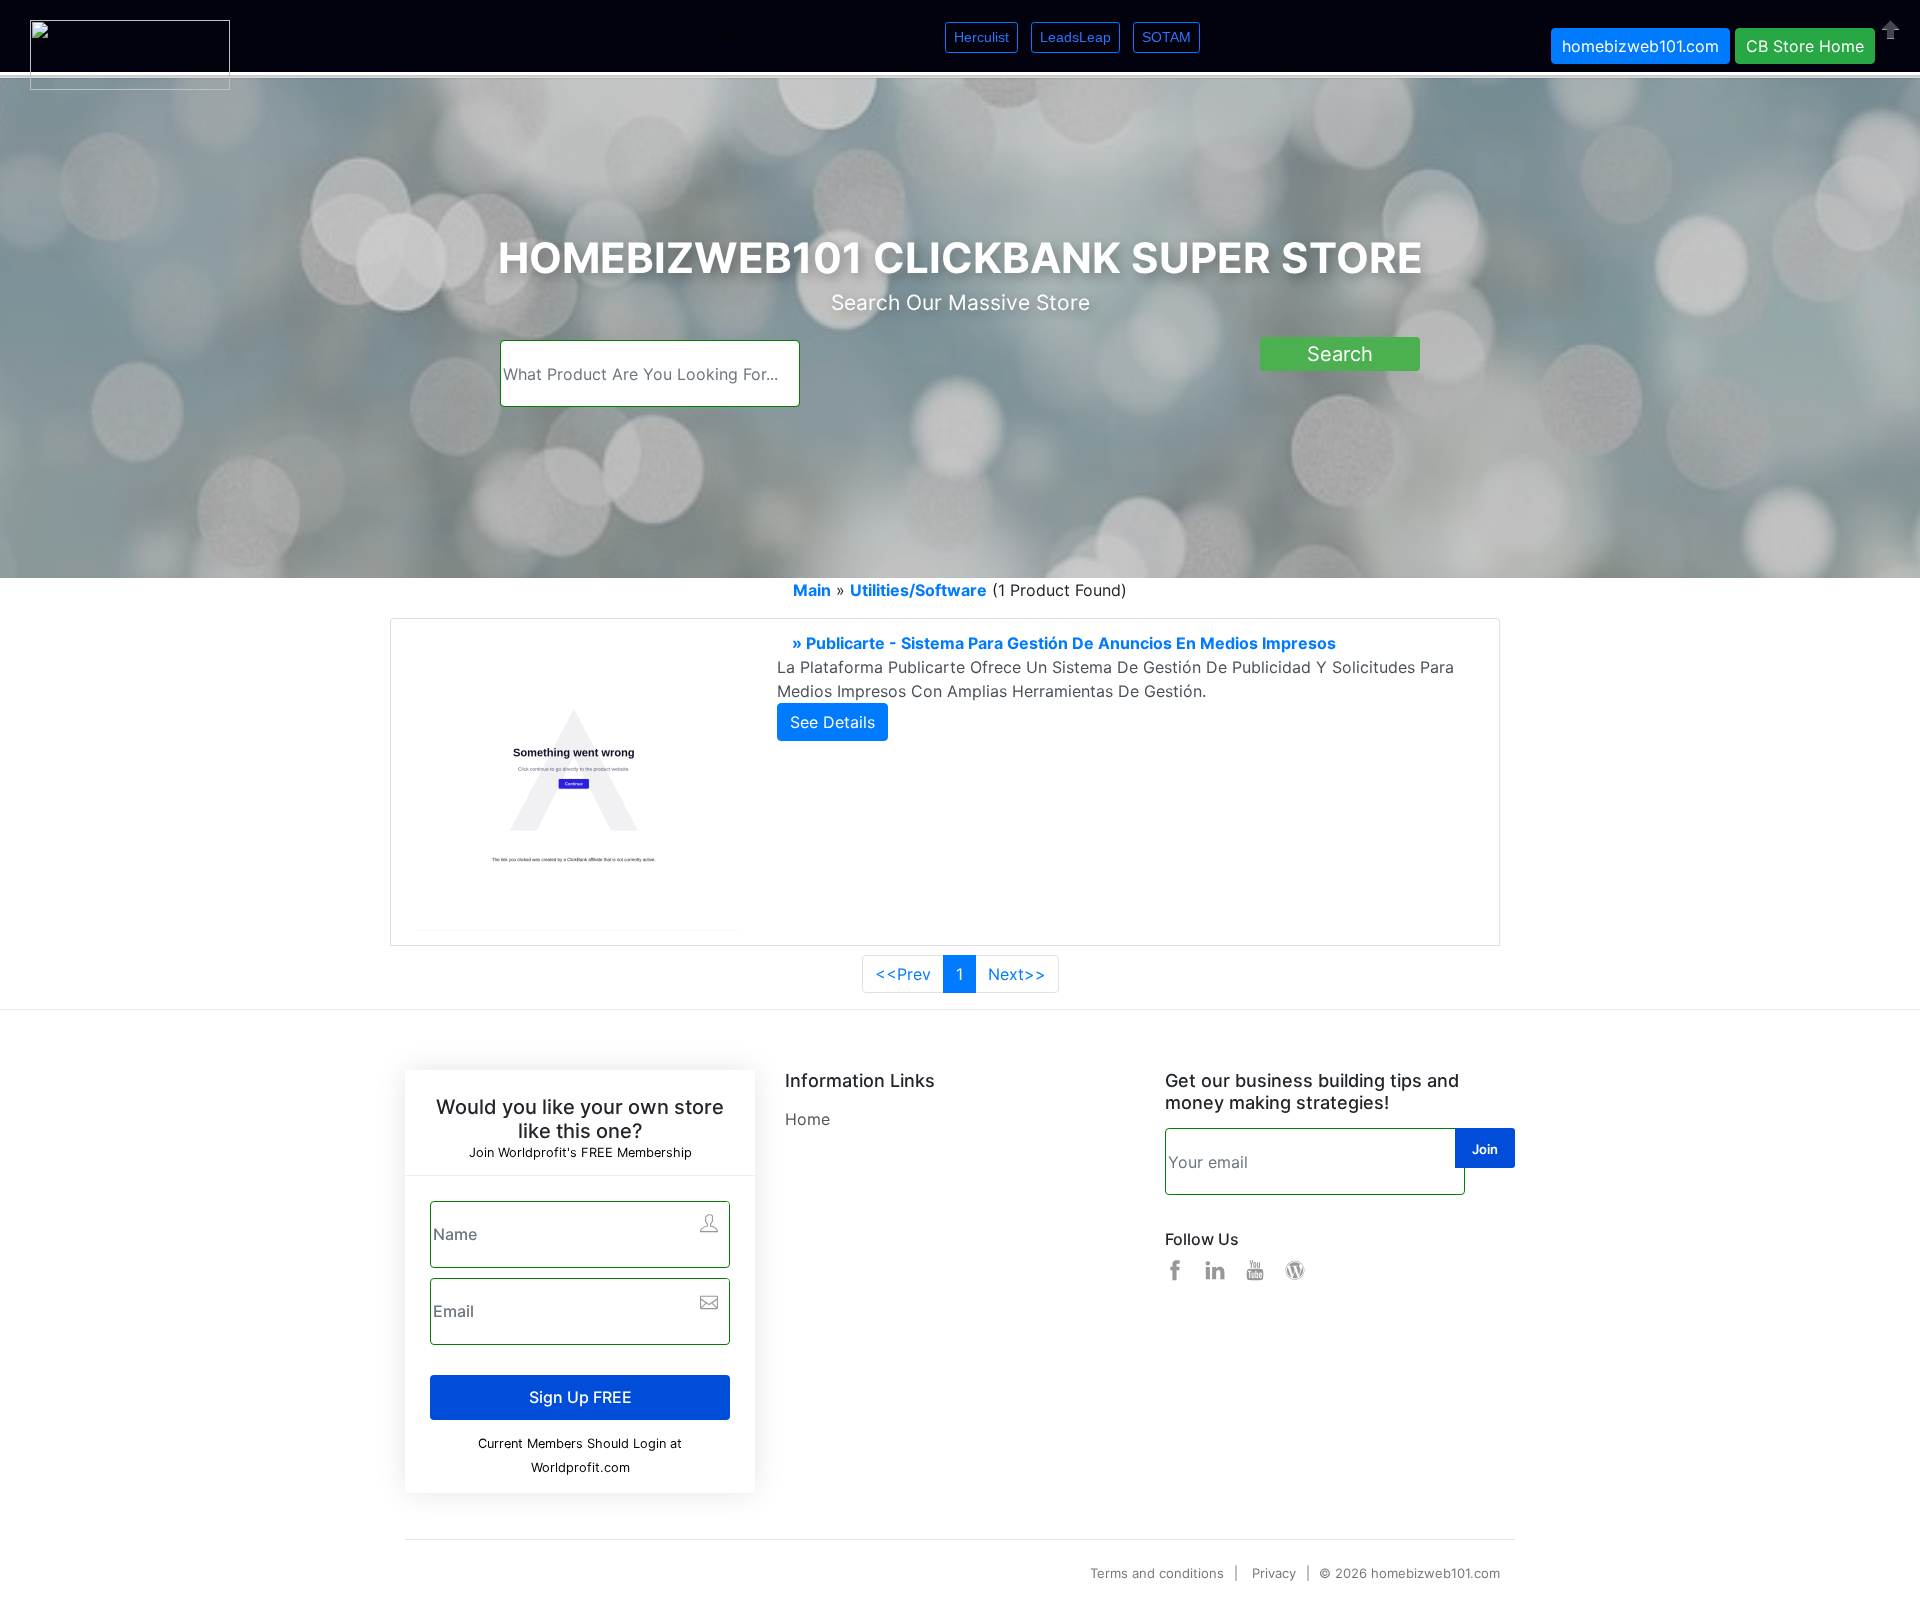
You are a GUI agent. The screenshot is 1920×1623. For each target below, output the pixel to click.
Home (807, 1119)
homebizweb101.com (1640, 46)
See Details (832, 722)
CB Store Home (1805, 46)
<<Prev (903, 974)
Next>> (1017, 974)
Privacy (1274, 1573)
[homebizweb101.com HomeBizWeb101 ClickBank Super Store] (130, 53)
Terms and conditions (1157, 1573)
